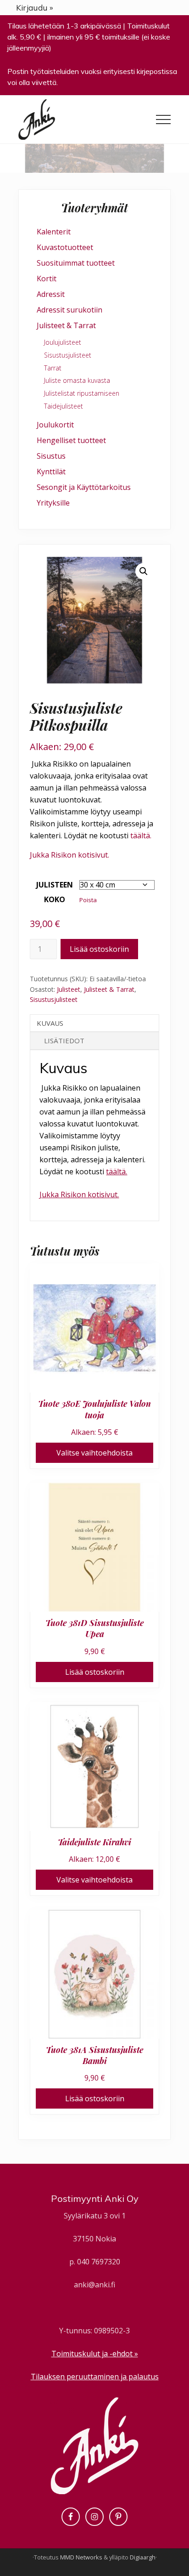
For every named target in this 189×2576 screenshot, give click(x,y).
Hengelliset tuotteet (71, 440)
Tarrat (53, 368)
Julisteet (69, 989)
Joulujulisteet (63, 342)
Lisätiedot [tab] (64, 1041)
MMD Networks (81, 2557)
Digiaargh (143, 2557)
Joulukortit (55, 425)
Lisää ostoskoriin (99, 949)
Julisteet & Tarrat (109, 989)
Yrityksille (53, 503)
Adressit (51, 294)
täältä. (141, 836)
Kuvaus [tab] (50, 1023)
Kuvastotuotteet (65, 247)
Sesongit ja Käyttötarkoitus (84, 487)
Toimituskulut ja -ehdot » (95, 2354)
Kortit (47, 279)
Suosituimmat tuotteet (76, 263)
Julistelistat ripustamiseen (82, 393)
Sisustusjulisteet (54, 999)
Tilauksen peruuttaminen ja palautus (95, 2377)
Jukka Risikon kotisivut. (69, 855)
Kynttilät (51, 472)
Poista (88, 900)
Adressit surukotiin (69, 310)
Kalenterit (54, 232)
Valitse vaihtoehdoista (94, 1453)
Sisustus (51, 456)
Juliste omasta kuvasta (77, 380)
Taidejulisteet (64, 406)
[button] (163, 119)
